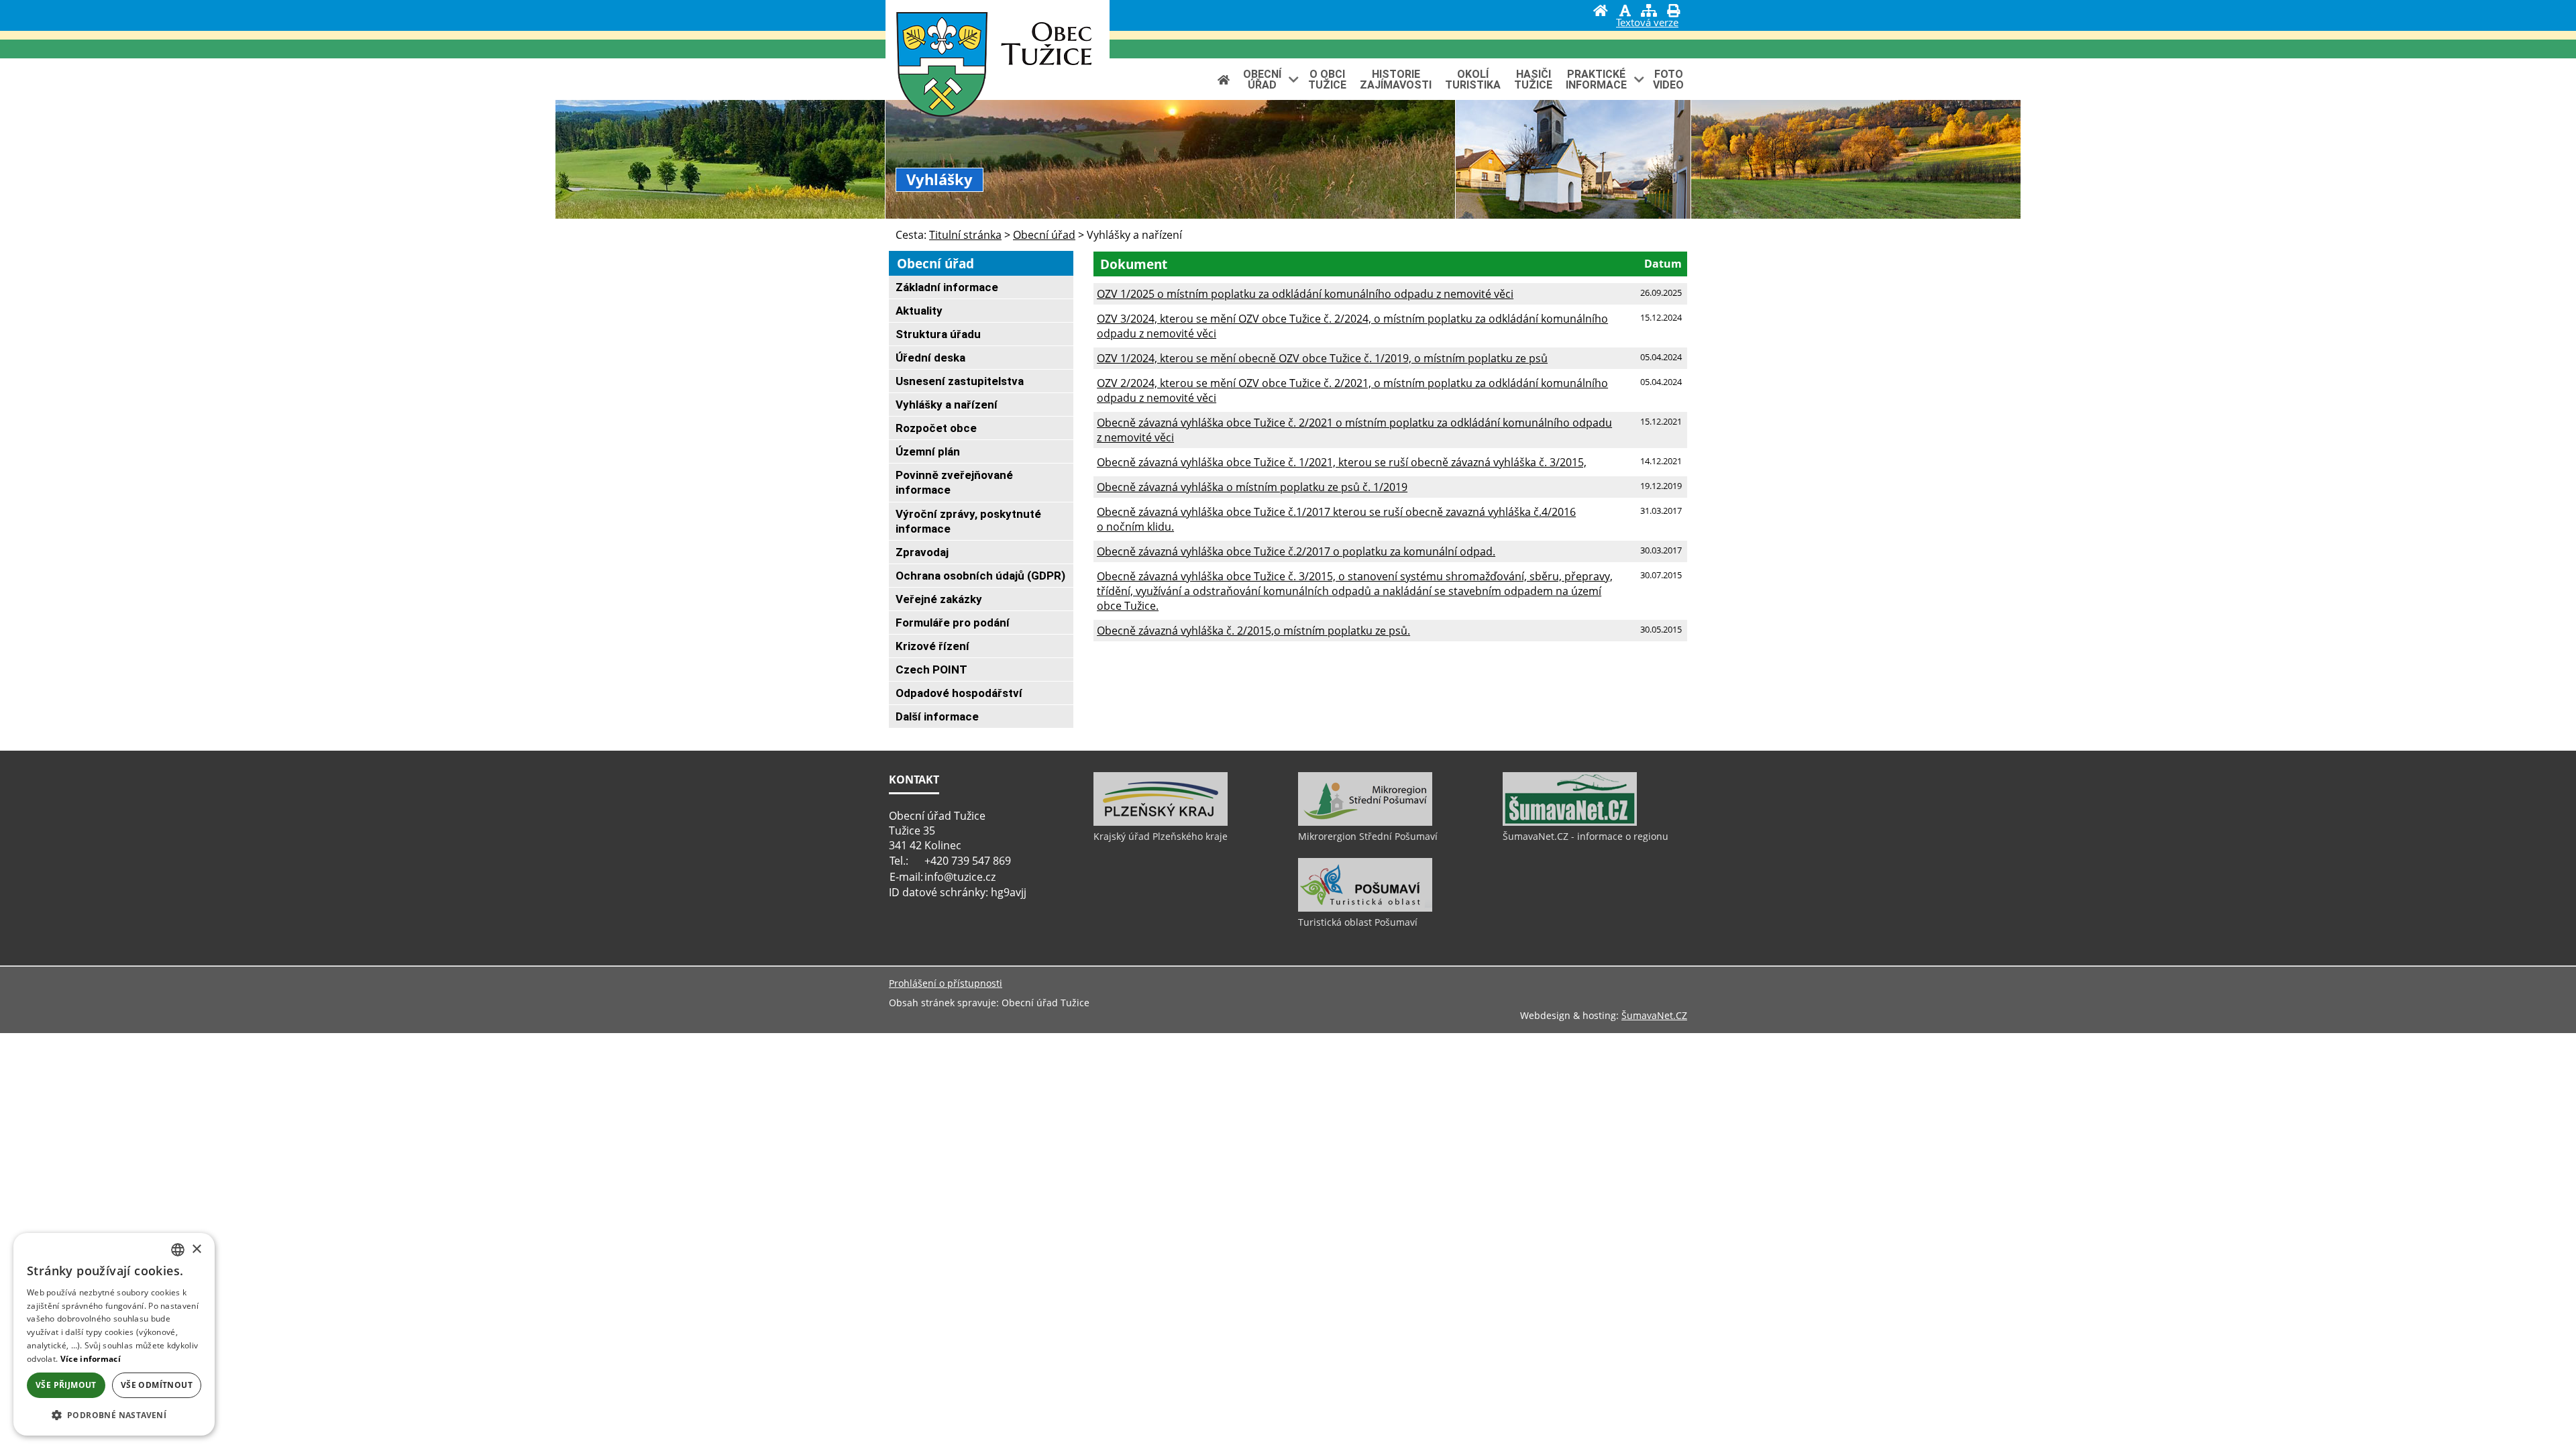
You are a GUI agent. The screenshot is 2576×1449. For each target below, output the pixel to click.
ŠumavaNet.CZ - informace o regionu (1586, 836)
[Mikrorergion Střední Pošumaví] (1365, 822)
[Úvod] (1601, 12)
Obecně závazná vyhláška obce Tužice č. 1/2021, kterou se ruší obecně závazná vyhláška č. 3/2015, (1342, 462)
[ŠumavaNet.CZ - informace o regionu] (1570, 822)
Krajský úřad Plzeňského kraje (1161, 836)
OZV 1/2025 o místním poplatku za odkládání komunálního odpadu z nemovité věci (1305, 294)
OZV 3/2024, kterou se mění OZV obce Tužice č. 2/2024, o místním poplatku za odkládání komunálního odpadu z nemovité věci (1352, 326)
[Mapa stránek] (1649, 12)
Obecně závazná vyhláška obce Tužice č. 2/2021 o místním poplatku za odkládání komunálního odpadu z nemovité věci (1354, 430)
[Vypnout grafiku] (1625, 12)
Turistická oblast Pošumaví (1358, 922)
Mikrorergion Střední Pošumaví (1368, 836)
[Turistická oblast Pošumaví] (1365, 908)
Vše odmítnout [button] (157, 1385)
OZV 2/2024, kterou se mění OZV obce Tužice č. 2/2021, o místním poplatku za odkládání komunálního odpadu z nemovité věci (1352, 390)
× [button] (196, 1249)
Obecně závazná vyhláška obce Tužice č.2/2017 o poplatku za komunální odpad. (1296, 551)
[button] (114, 1414)
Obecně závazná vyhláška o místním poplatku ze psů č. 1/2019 (1252, 487)
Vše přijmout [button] (66, 1385)
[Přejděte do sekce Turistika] (1224, 79)
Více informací (91, 1359)
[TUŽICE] (942, 67)
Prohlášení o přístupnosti (946, 983)
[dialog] (114, 1334)
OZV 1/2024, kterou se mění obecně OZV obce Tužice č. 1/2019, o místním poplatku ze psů (1322, 358)
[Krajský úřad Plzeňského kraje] (1161, 822)
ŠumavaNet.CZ (1654, 1015)
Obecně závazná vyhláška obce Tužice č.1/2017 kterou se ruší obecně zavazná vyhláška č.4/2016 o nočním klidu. (1336, 519)
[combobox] (178, 1250)
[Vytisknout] (1673, 12)
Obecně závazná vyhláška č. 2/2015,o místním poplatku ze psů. (1253, 631)
